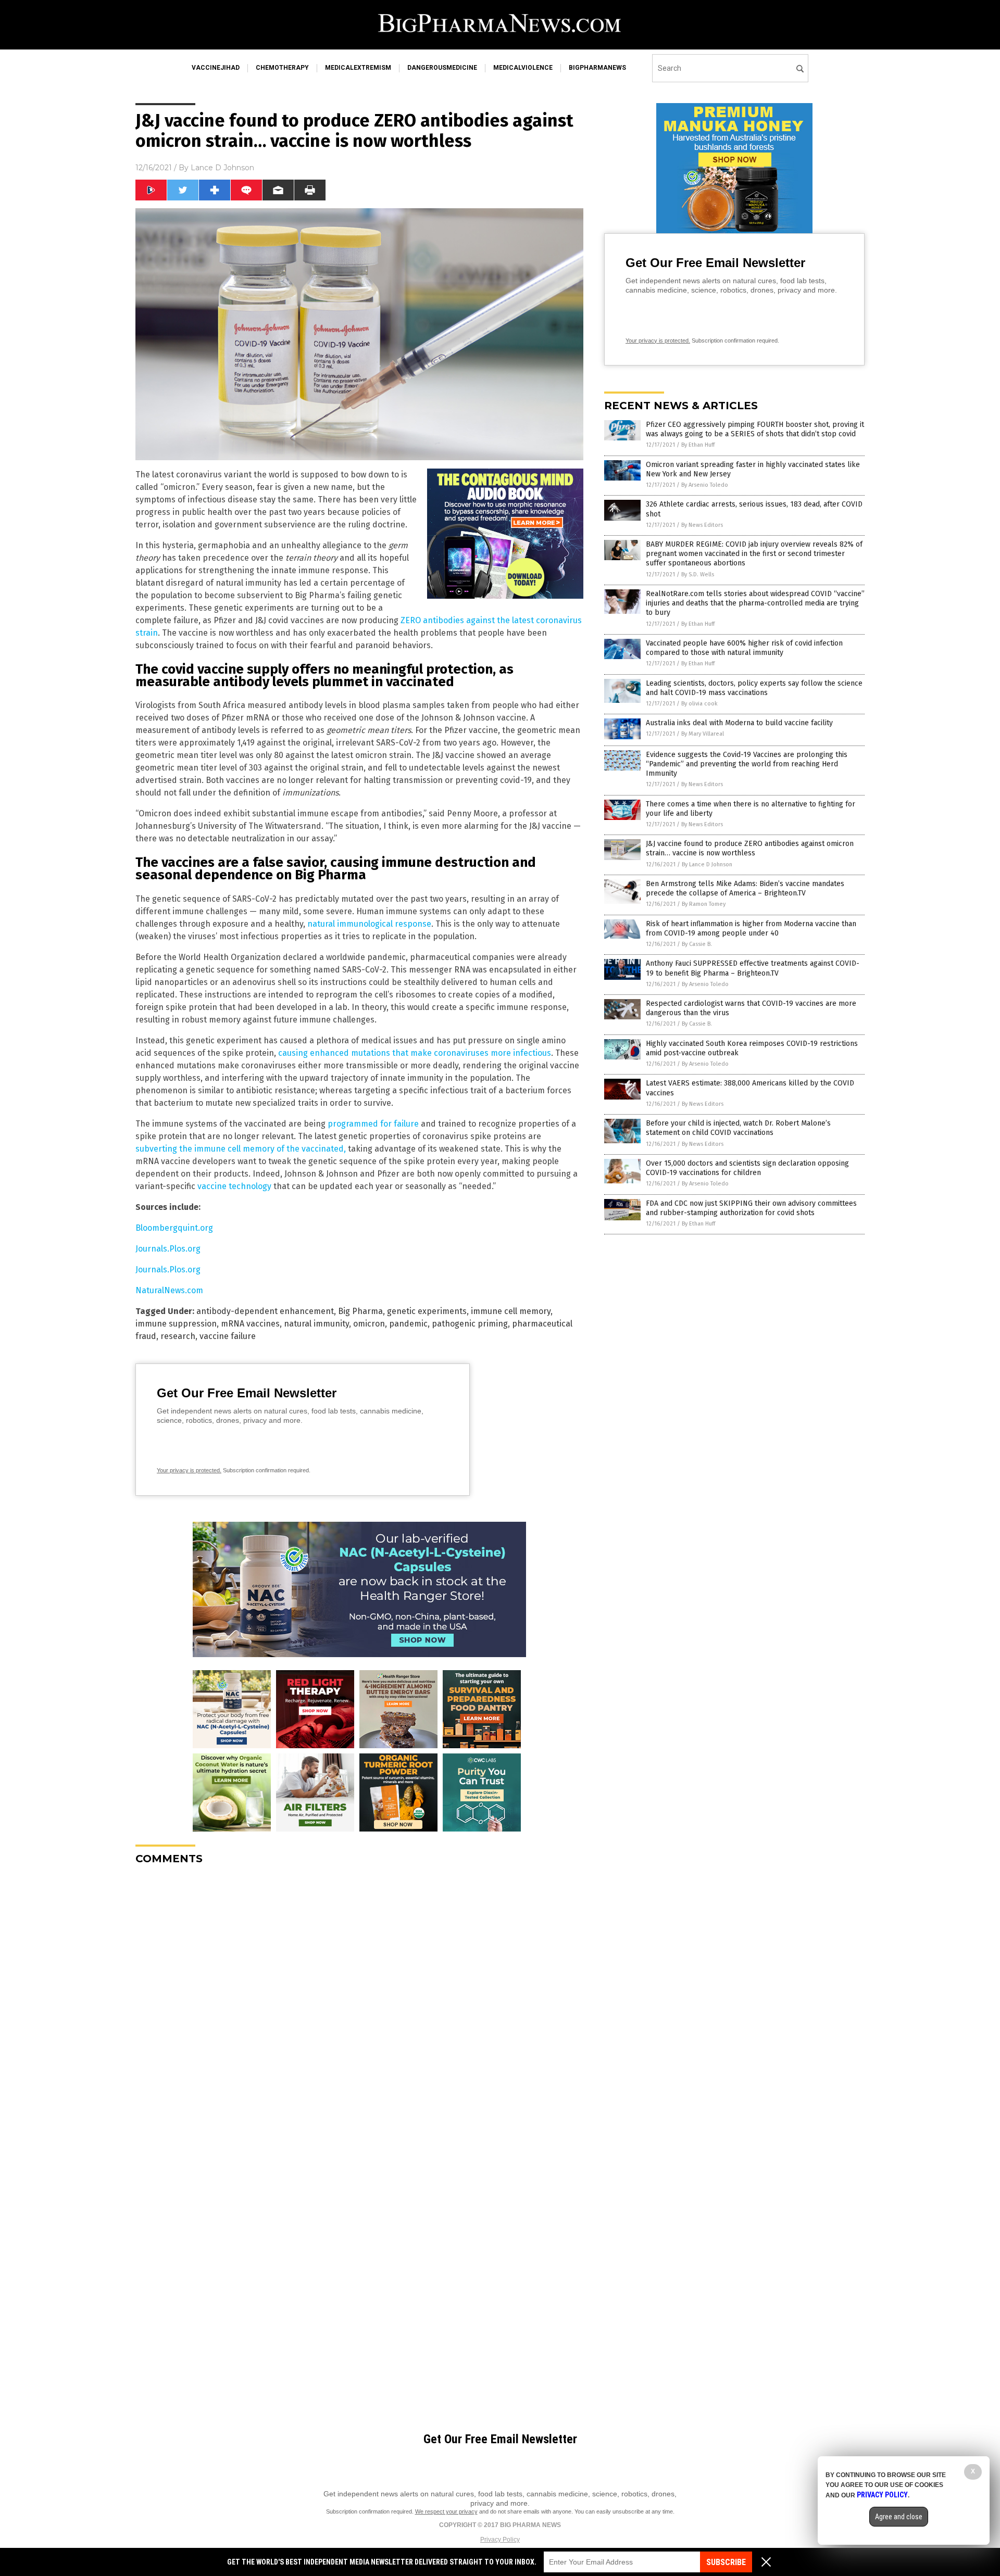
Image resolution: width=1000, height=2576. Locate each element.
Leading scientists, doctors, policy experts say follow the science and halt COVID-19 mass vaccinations (754, 688)
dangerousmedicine (442, 68)
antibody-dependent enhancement (265, 1311)
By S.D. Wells (698, 574)
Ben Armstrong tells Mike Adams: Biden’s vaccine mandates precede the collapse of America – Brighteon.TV (745, 888)
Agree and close (899, 2517)
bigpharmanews (597, 68)
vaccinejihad (216, 68)
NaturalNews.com (169, 1290)
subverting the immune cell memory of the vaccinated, (241, 1149)
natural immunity (316, 1324)
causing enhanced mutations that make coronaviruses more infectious (415, 1053)
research (178, 1336)
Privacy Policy (500, 2540)
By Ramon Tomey (704, 904)
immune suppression (176, 1324)
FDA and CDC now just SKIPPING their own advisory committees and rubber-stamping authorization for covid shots (751, 1208)
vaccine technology (234, 1186)
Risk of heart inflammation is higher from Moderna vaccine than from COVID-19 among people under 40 (751, 929)
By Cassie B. (697, 944)
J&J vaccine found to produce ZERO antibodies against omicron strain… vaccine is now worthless (750, 848)
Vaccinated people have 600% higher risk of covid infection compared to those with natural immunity (744, 648)
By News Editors (702, 525)
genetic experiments (427, 1311)
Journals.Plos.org (168, 1249)
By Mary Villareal (703, 734)
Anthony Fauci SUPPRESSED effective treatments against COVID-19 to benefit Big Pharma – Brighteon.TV (753, 968)
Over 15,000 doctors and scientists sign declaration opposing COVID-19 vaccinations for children (747, 1168)
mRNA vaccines (250, 1324)
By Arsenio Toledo (705, 485)
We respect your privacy (446, 2511)
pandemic (408, 1324)
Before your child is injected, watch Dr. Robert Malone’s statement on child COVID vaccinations (738, 1128)
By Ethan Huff (698, 445)
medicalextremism (358, 68)
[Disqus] (359, 2003)
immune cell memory (511, 1311)
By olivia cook (699, 704)
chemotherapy (282, 68)
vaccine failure (228, 1336)
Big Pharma (360, 1311)
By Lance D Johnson (707, 864)
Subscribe (726, 2562)
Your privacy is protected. (189, 1470)
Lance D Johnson (222, 168)
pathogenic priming (470, 1324)
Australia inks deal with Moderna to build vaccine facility (739, 723)
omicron (369, 1324)
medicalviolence (523, 68)
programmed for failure (373, 1124)
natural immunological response (369, 924)
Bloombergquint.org (174, 1228)
